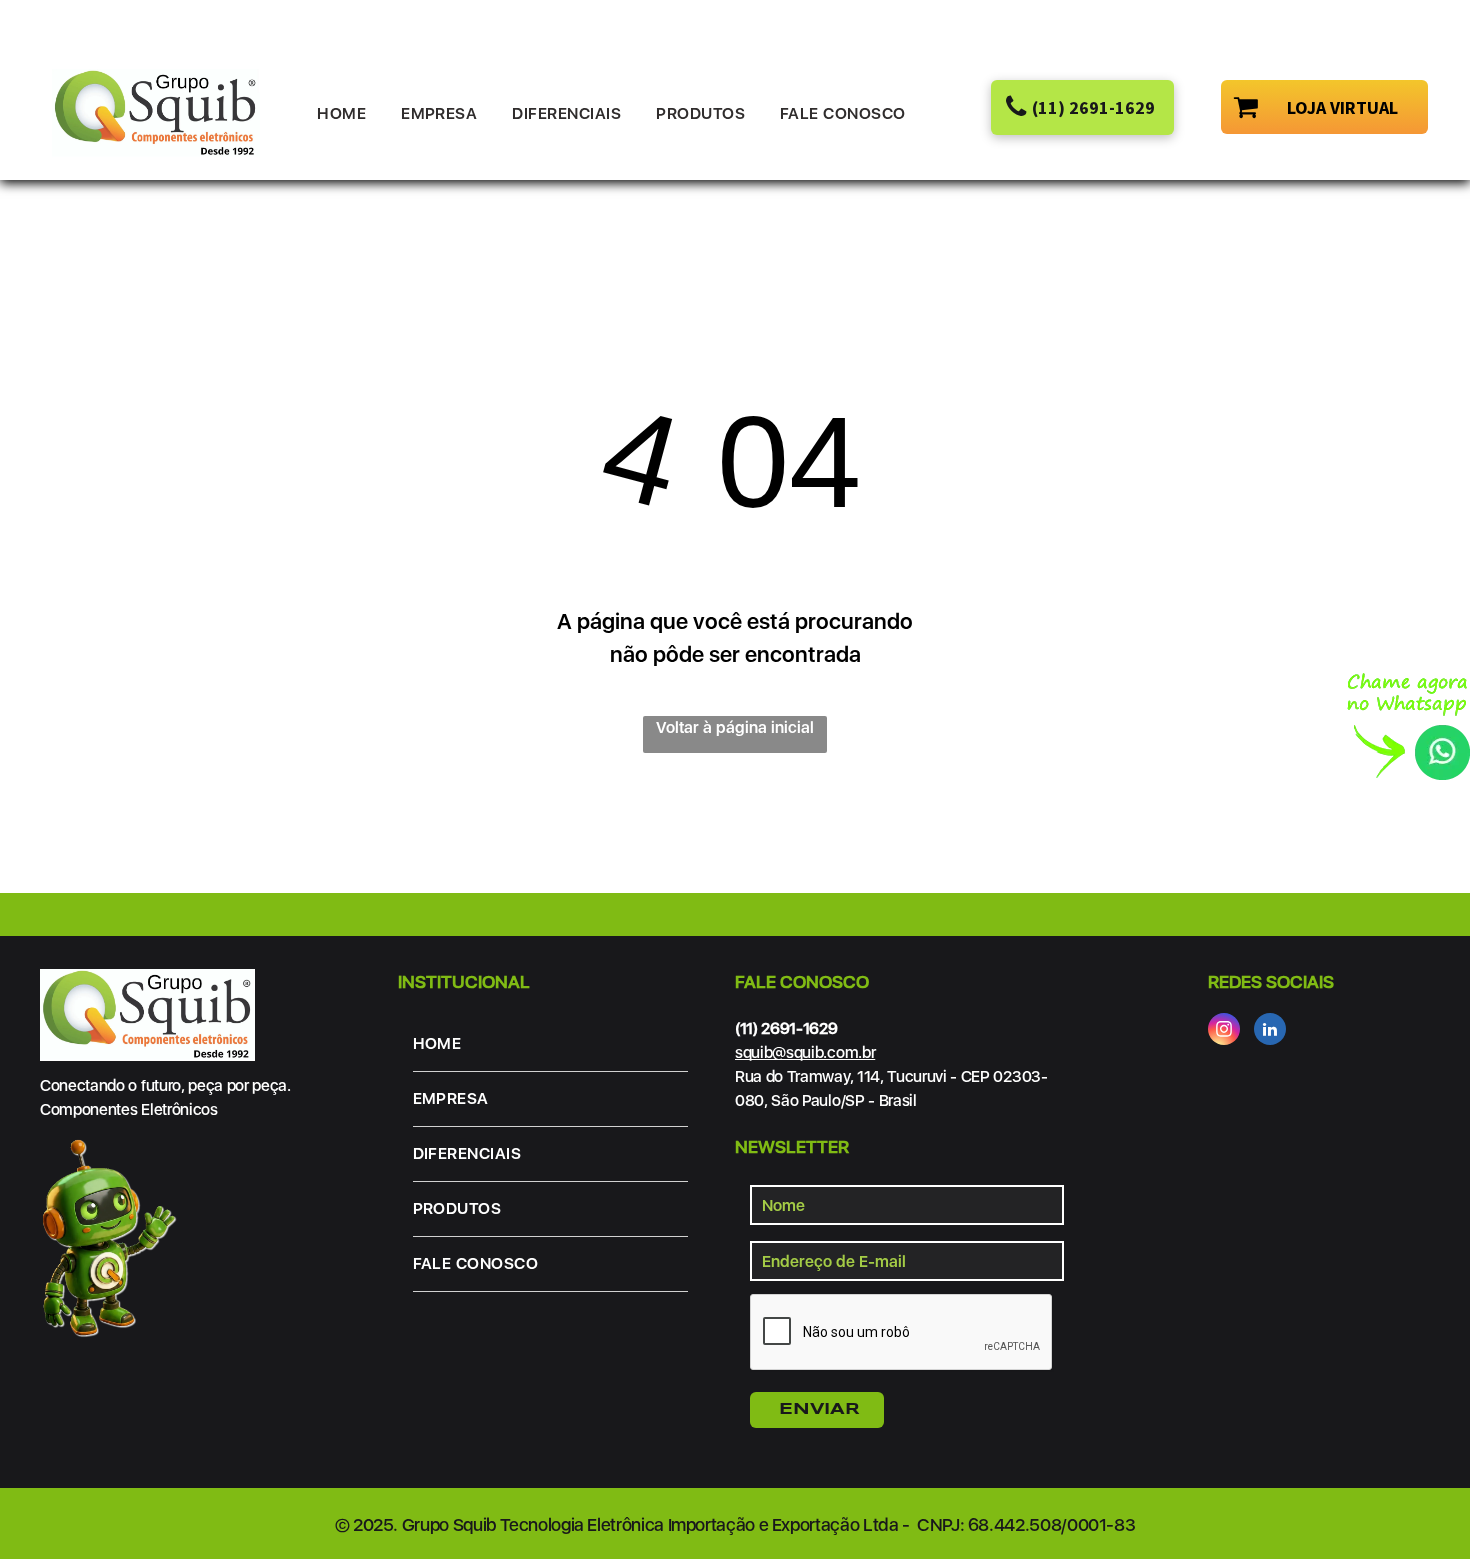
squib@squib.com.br (805, 1052)
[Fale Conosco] (1408, 684)
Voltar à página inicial (735, 727)
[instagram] (1224, 1031)
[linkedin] (1270, 1031)
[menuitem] (349, 114)
